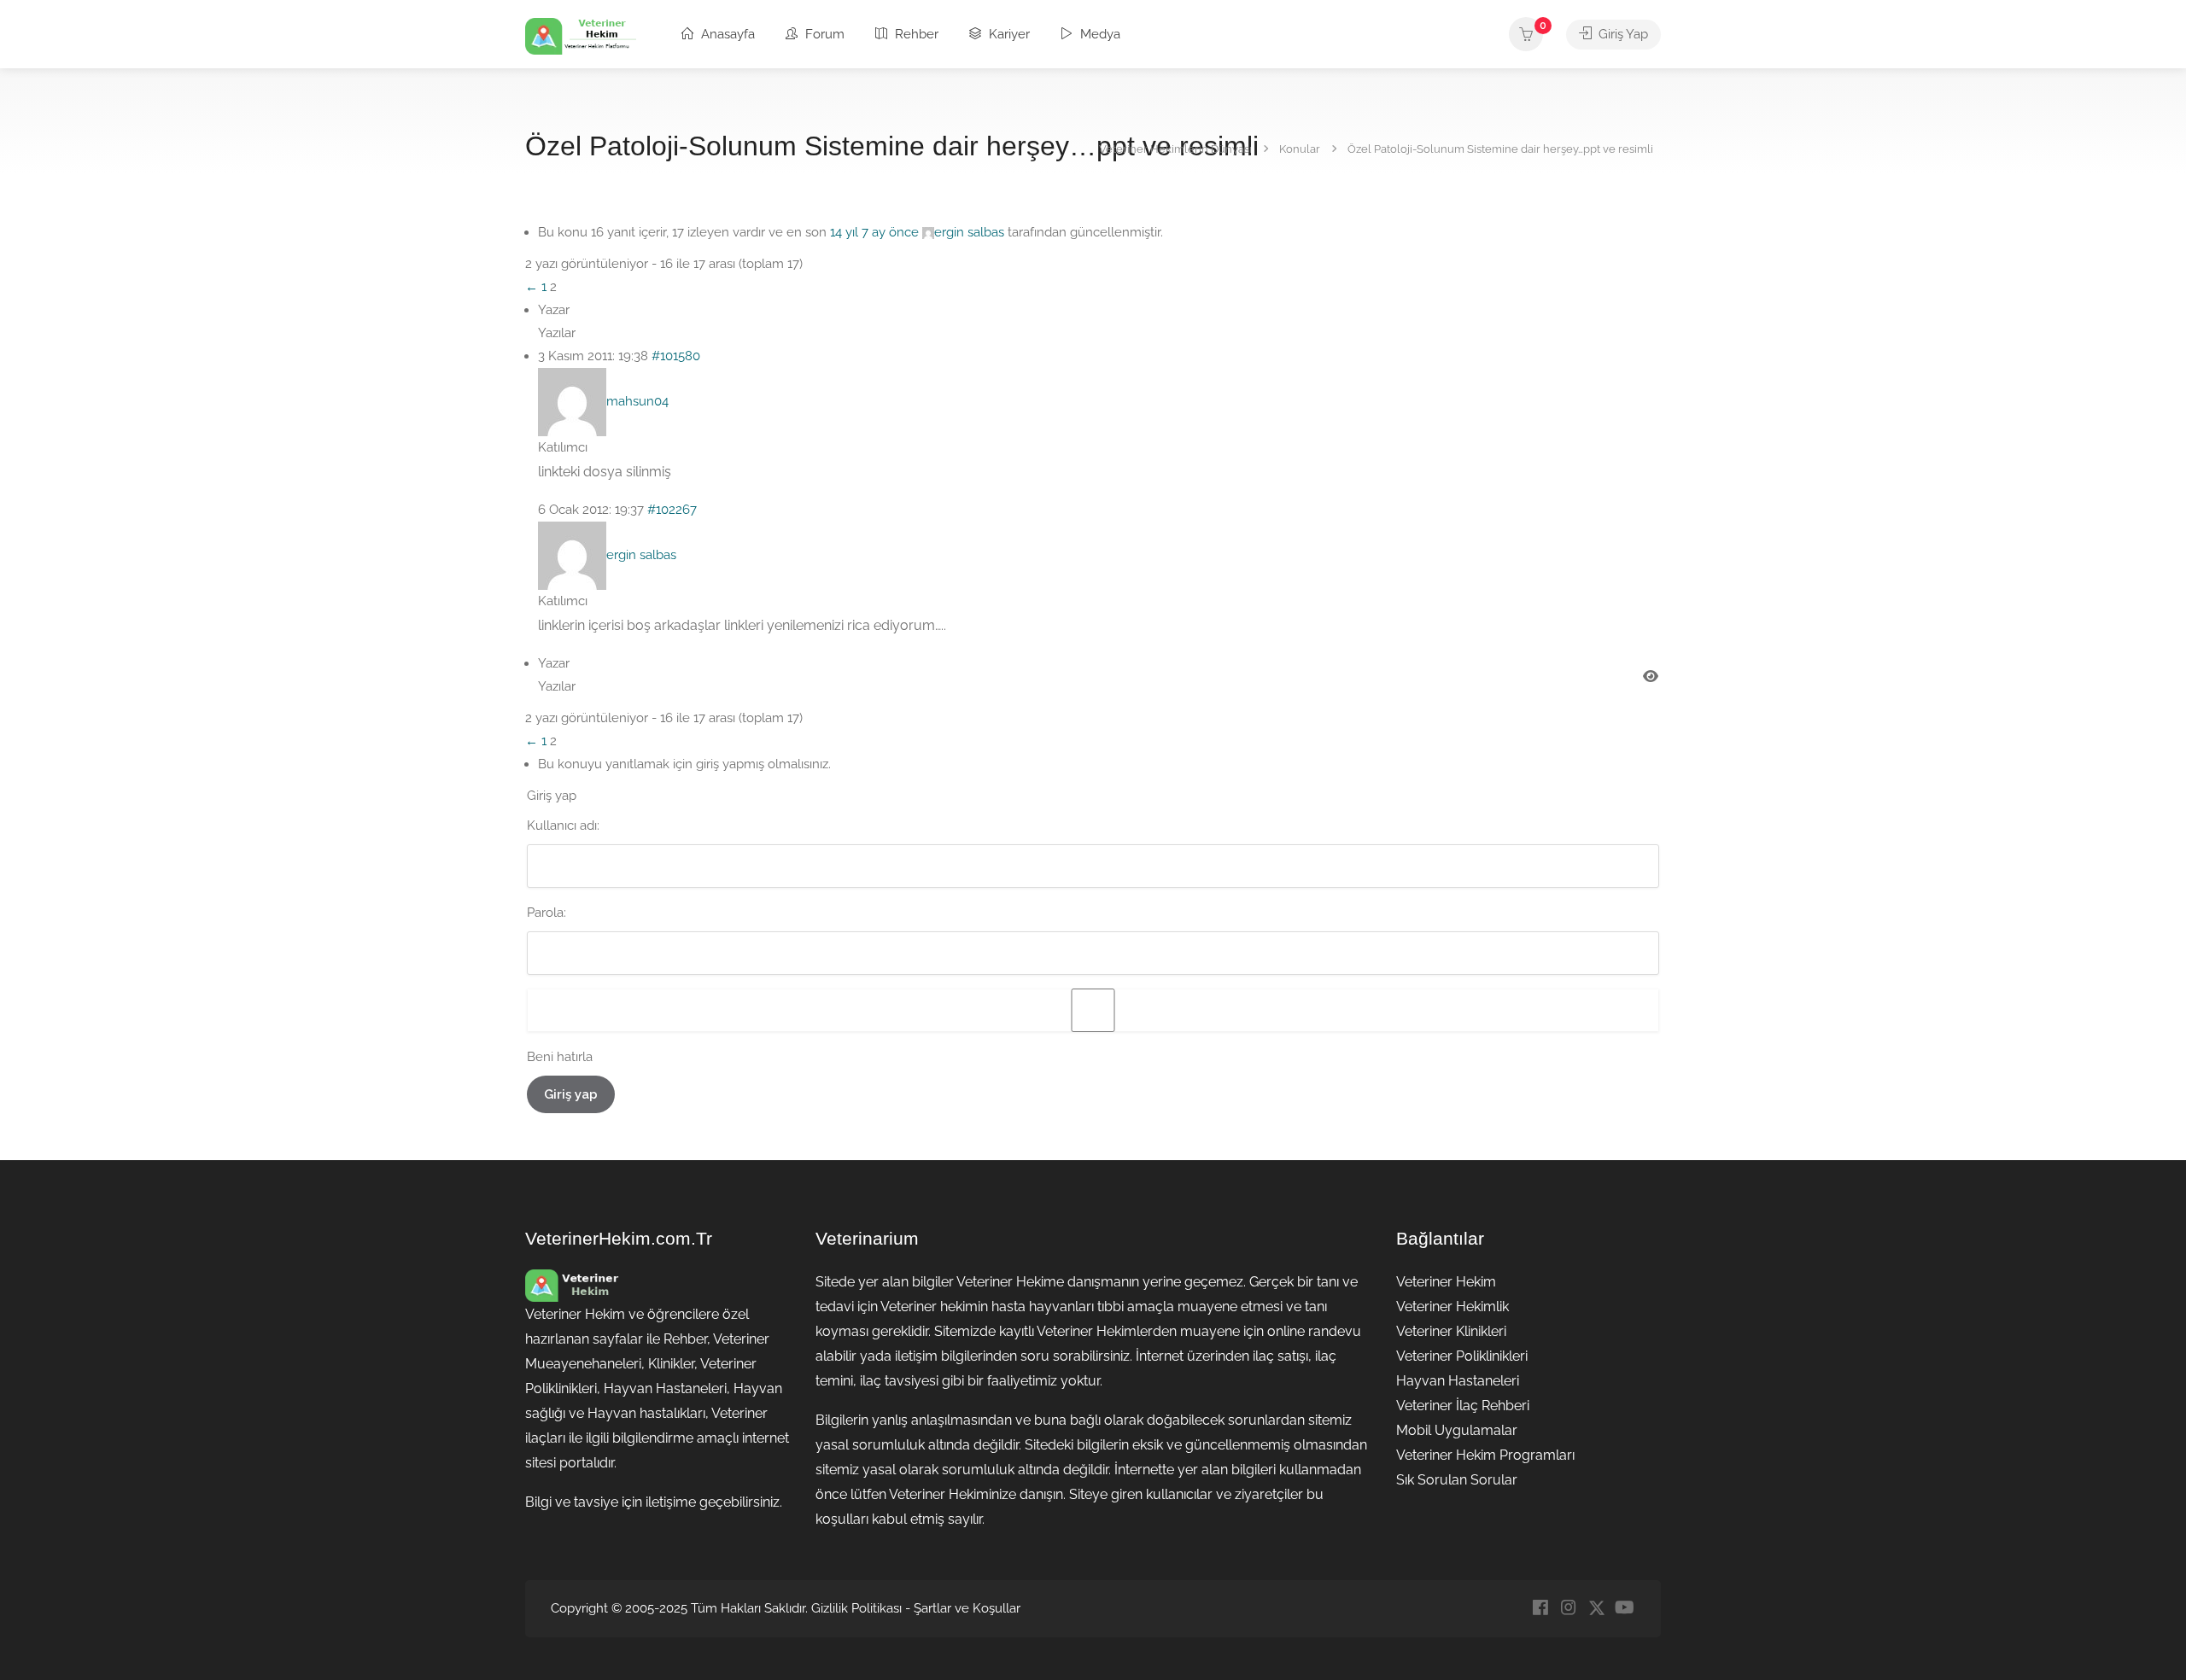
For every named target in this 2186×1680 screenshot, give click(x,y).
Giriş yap (571, 1094)
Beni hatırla (560, 1057)
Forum (823, 34)
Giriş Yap (1622, 34)
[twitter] (1596, 1609)
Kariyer (1008, 34)
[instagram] (1568, 1609)
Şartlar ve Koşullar (967, 1608)
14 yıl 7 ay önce (874, 232)
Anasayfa (726, 34)
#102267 (672, 510)
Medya (1099, 34)
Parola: (546, 913)
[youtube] (1625, 1609)
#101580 (676, 356)
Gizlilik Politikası (856, 1608)
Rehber (915, 34)
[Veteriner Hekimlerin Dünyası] (581, 35)
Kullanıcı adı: (563, 825)
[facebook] (1540, 1609)
